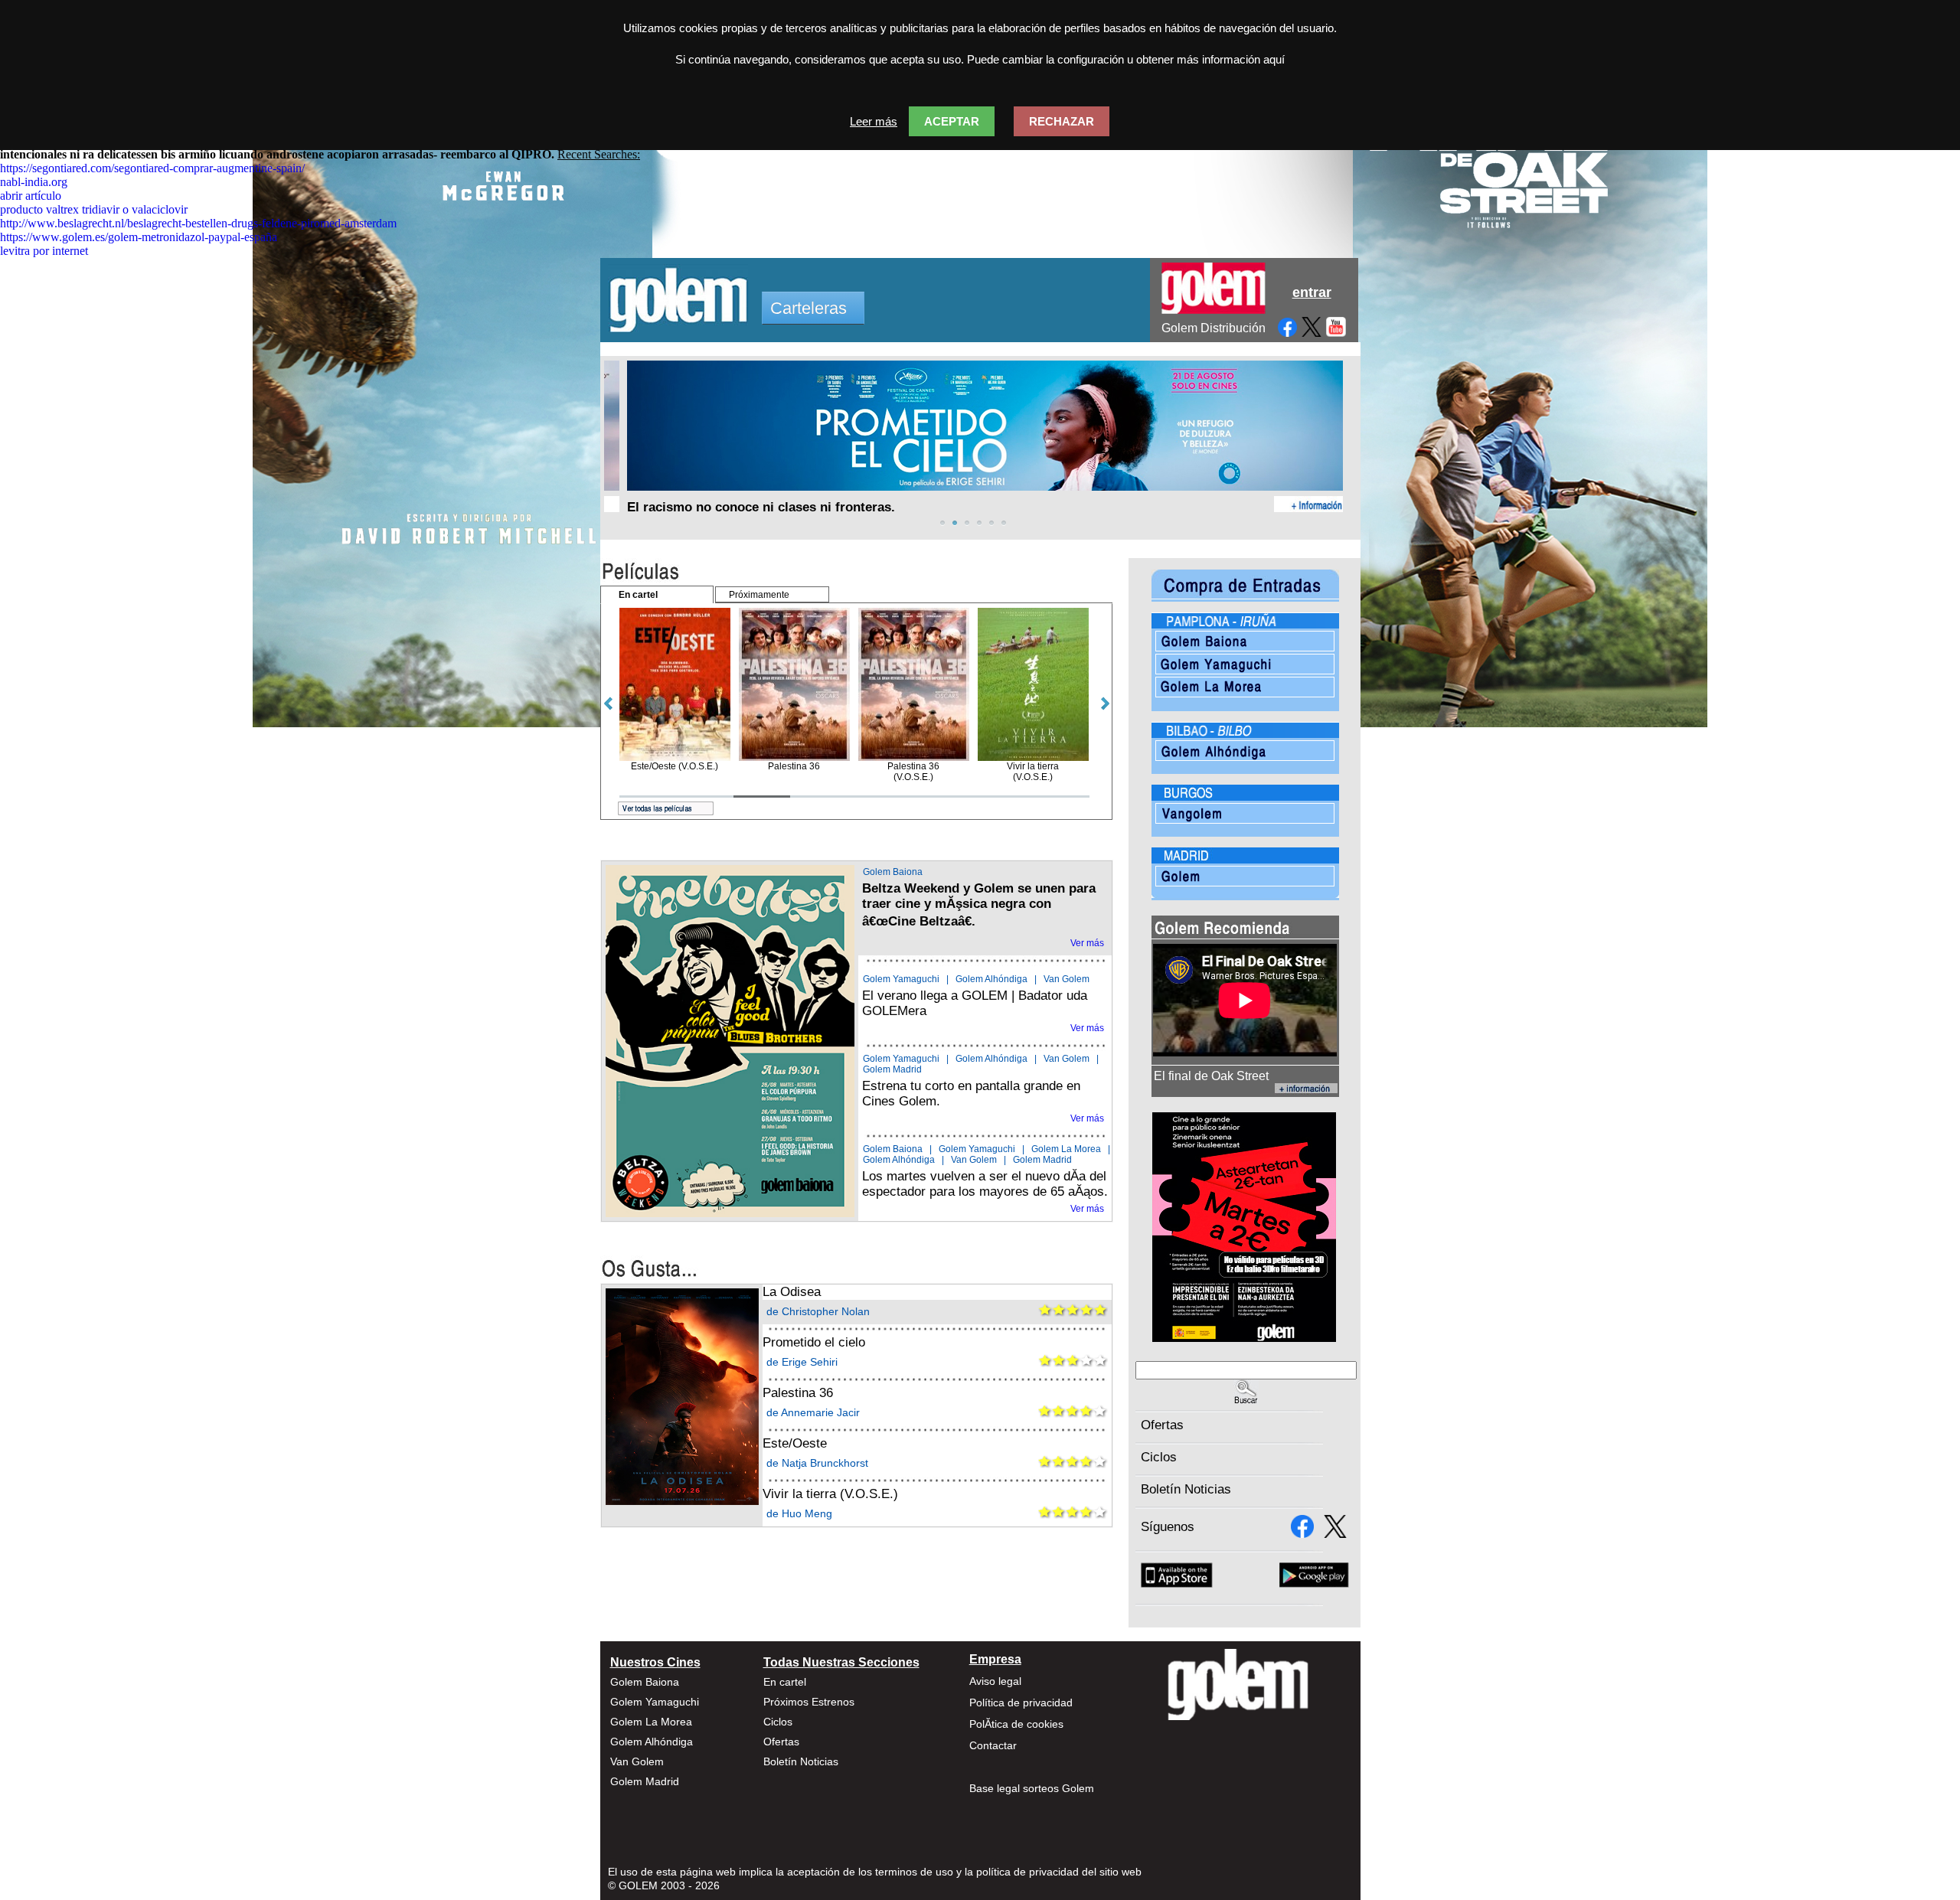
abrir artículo (31, 196)
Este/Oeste (795, 1443)
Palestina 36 (798, 1393)
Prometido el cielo (814, 1342)
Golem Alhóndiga (991, 979)
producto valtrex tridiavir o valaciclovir (94, 209)
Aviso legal (995, 1681)
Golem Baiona (893, 872)
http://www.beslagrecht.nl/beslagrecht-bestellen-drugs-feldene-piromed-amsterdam (198, 223)
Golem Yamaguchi (901, 979)
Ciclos (1159, 1457)
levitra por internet (44, 251)
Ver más (1087, 943)
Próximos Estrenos (809, 1702)
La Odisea (792, 1292)
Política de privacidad (1021, 1702)
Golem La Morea (1066, 1149)
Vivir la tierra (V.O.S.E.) (830, 1494)
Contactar (993, 1745)
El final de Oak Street (1211, 1076)
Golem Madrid (892, 1069)
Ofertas (1162, 1425)
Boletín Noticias (1186, 1489)
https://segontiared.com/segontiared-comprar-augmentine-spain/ (152, 168)
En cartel (785, 1682)
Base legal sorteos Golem (1032, 1788)
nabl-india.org (34, 182)
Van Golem (1067, 979)
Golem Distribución (1214, 328)
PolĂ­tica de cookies (1016, 1724)
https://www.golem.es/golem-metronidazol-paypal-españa (139, 237)
